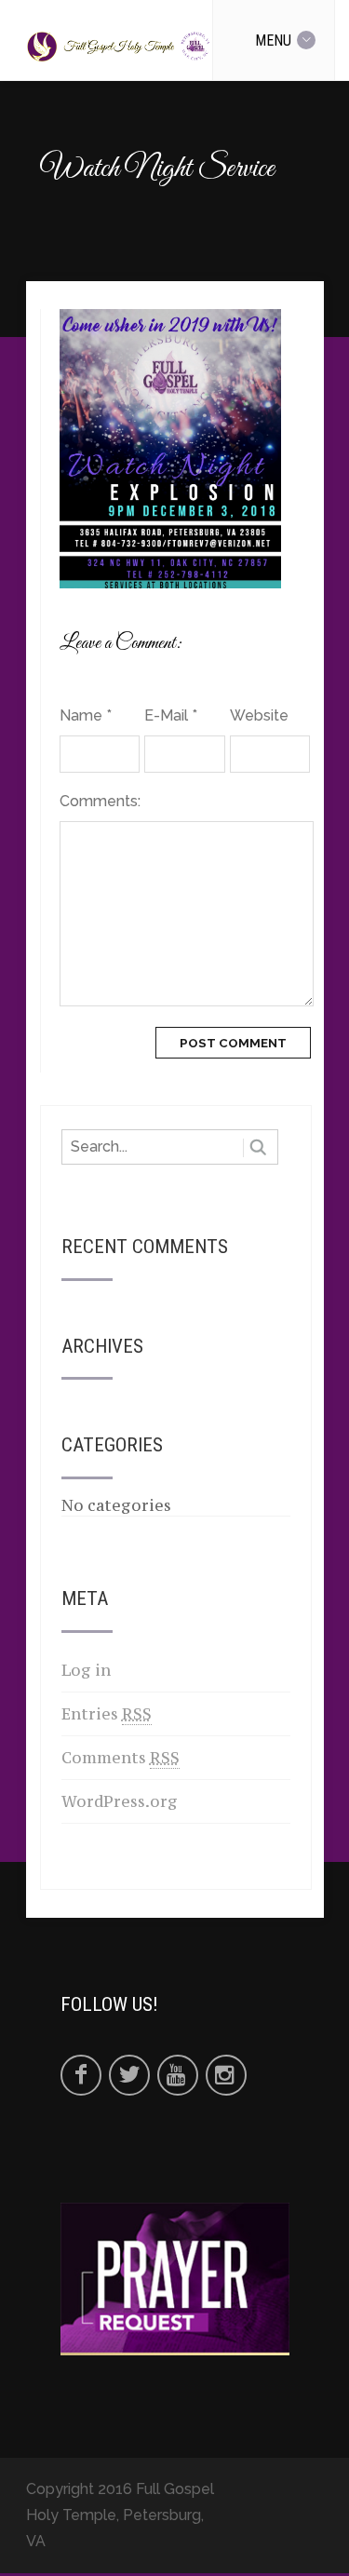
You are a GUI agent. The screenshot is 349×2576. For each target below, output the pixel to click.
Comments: (100, 801)
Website (259, 715)
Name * (86, 715)
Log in (86, 1670)
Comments (121, 1758)
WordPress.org (120, 1801)
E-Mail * (171, 715)
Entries (107, 1714)
